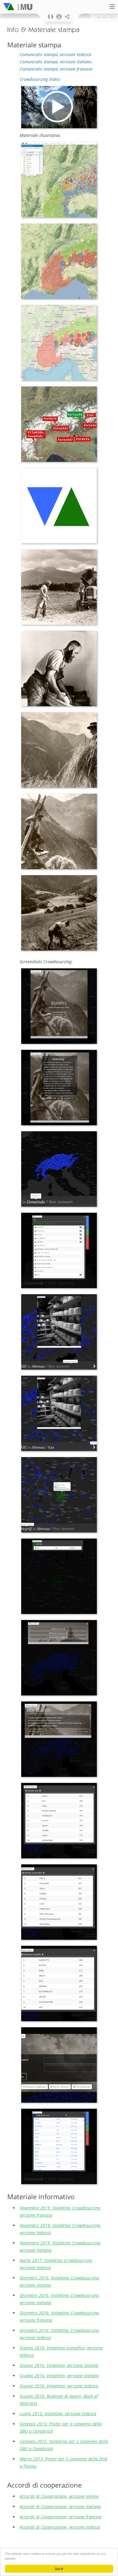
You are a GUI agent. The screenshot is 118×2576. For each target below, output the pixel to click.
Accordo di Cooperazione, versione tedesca (60, 2527)
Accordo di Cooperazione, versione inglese (59, 2496)
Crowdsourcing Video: (40, 79)
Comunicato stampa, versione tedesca (55, 54)
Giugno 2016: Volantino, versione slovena (59, 2365)
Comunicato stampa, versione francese (56, 69)
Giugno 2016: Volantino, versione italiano (59, 2376)
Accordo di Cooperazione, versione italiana (60, 2506)
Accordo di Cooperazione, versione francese (61, 2517)
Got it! (59, 2569)
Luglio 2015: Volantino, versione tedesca (58, 2414)
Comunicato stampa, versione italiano (56, 62)
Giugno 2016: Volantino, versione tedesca (59, 2386)
